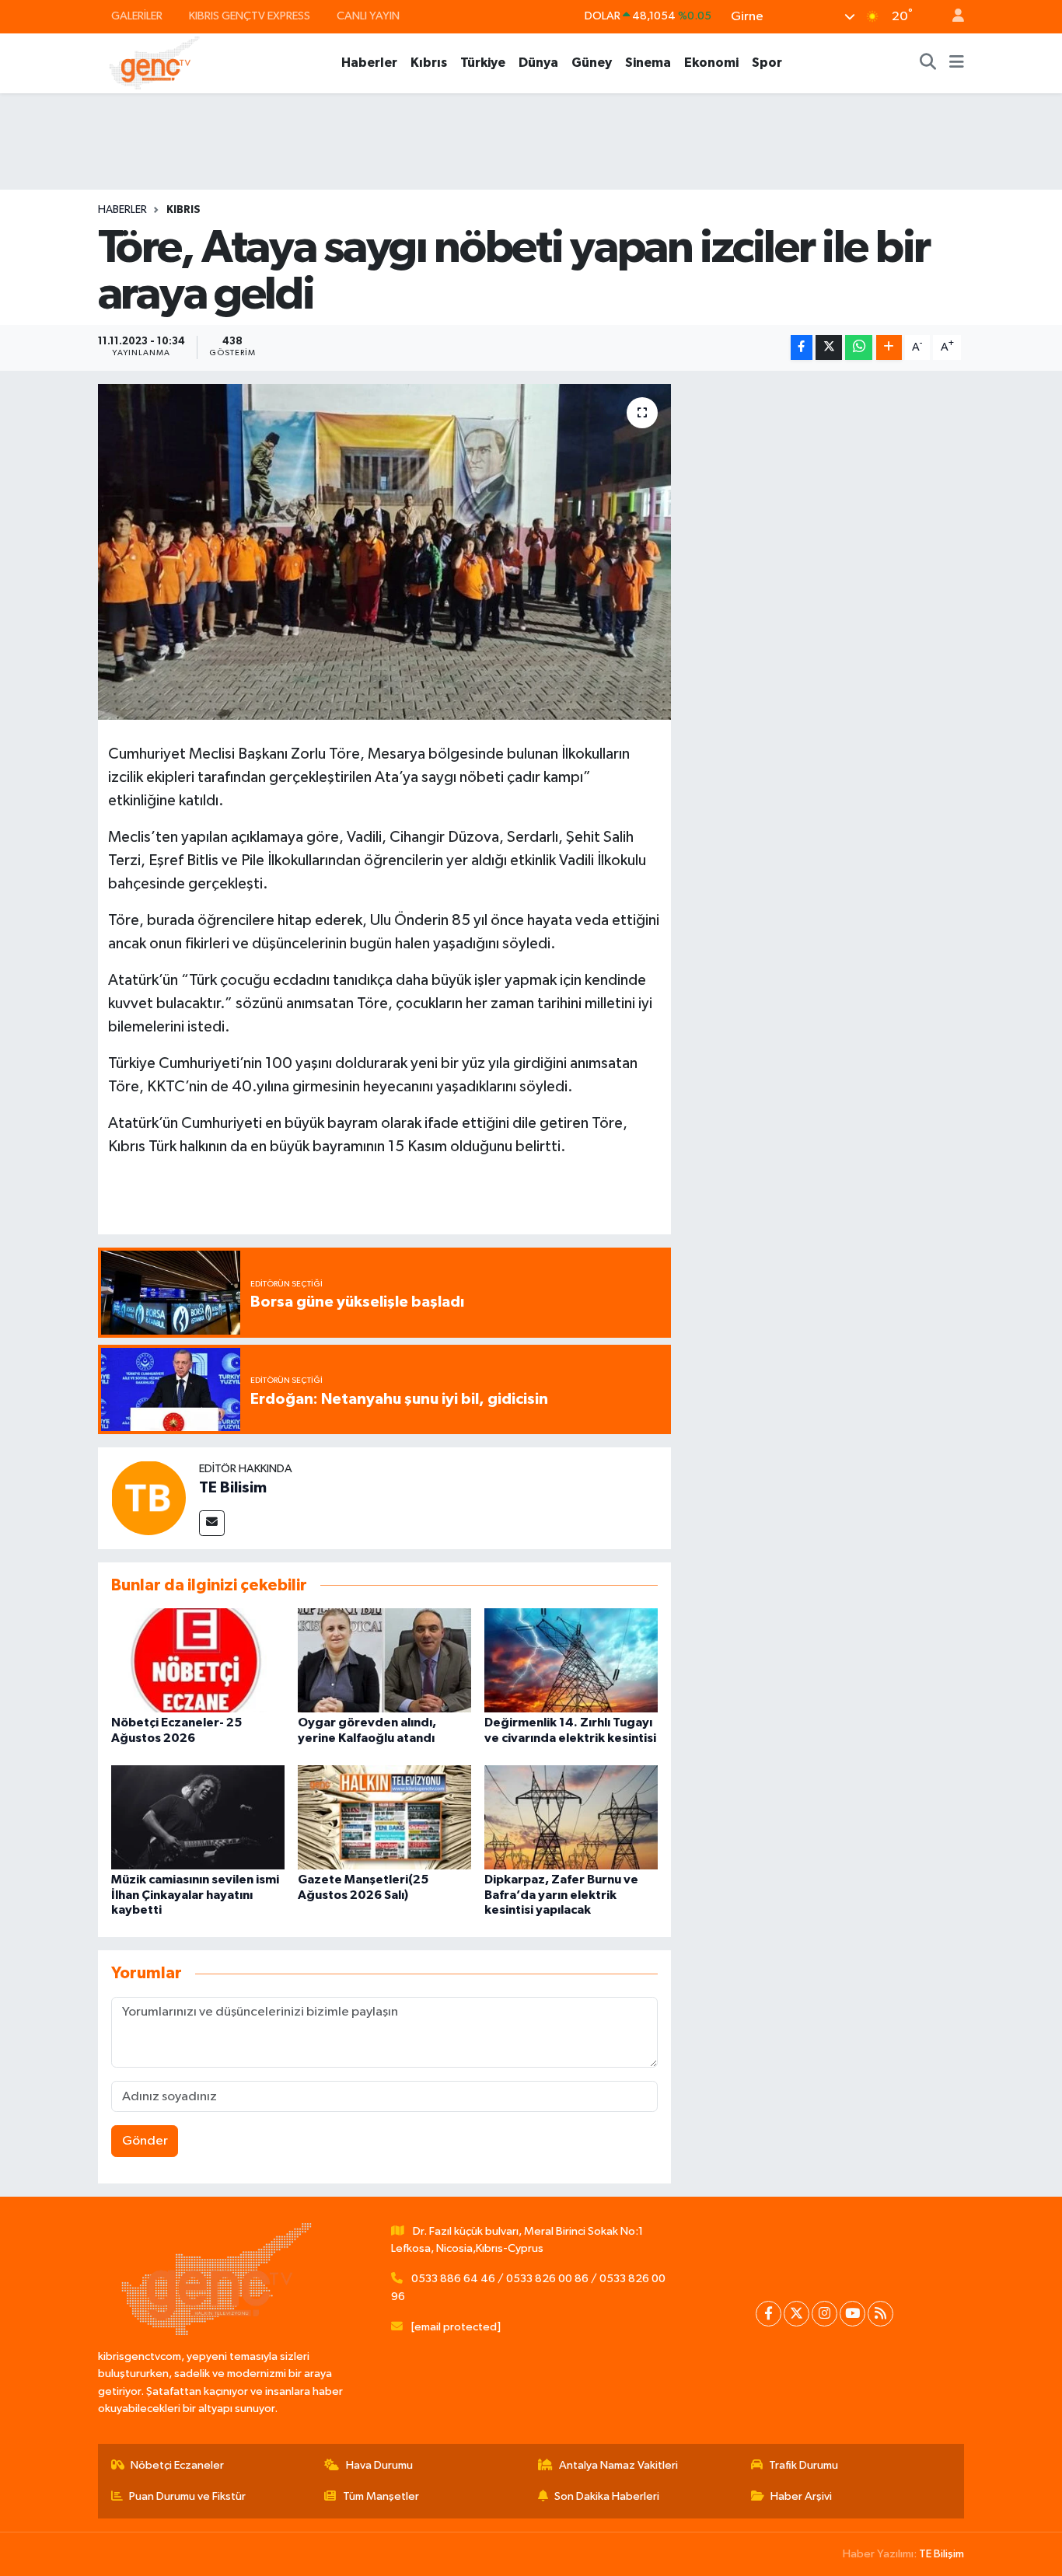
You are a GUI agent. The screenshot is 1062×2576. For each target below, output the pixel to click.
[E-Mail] (212, 1523)
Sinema (648, 63)
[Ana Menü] (957, 63)
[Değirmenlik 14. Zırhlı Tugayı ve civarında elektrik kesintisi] (571, 1660)
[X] (796, 2314)
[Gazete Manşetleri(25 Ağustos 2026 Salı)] (384, 1817)
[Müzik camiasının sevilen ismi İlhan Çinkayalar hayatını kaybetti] (198, 1817)
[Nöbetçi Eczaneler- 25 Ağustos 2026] (198, 1660)
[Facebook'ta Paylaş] (802, 348)
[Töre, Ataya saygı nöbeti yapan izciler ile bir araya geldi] (384, 552)
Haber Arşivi (801, 2496)
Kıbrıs (429, 63)
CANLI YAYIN (368, 16)
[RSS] (880, 2314)
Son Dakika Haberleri (607, 2496)
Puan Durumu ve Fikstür (187, 2496)
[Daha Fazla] (889, 348)
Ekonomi (711, 63)
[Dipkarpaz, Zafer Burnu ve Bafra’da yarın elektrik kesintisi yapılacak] (571, 1817)
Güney (592, 63)
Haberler (369, 63)
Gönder (145, 2141)
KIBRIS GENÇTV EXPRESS (250, 16)
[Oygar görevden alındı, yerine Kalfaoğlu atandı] (384, 1660)
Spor (767, 63)
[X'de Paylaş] (829, 348)
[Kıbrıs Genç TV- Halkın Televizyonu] (154, 63)
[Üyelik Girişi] (952, 17)
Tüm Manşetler (381, 2496)
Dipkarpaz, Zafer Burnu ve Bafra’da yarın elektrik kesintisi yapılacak (561, 1894)
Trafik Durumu (803, 2465)
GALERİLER (137, 16)
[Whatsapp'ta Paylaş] (859, 348)
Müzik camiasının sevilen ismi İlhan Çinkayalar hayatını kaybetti (195, 1894)
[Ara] (928, 63)
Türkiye (483, 63)
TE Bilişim (941, 2554)
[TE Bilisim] (148, 1497)
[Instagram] (824, 2314)
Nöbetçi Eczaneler (177, 2465)
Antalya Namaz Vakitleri (618, 2465)
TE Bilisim (233, 1488)
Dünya (538, 63)
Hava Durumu (379, 2465)
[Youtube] (852, 2314)
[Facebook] (769, 2314)
